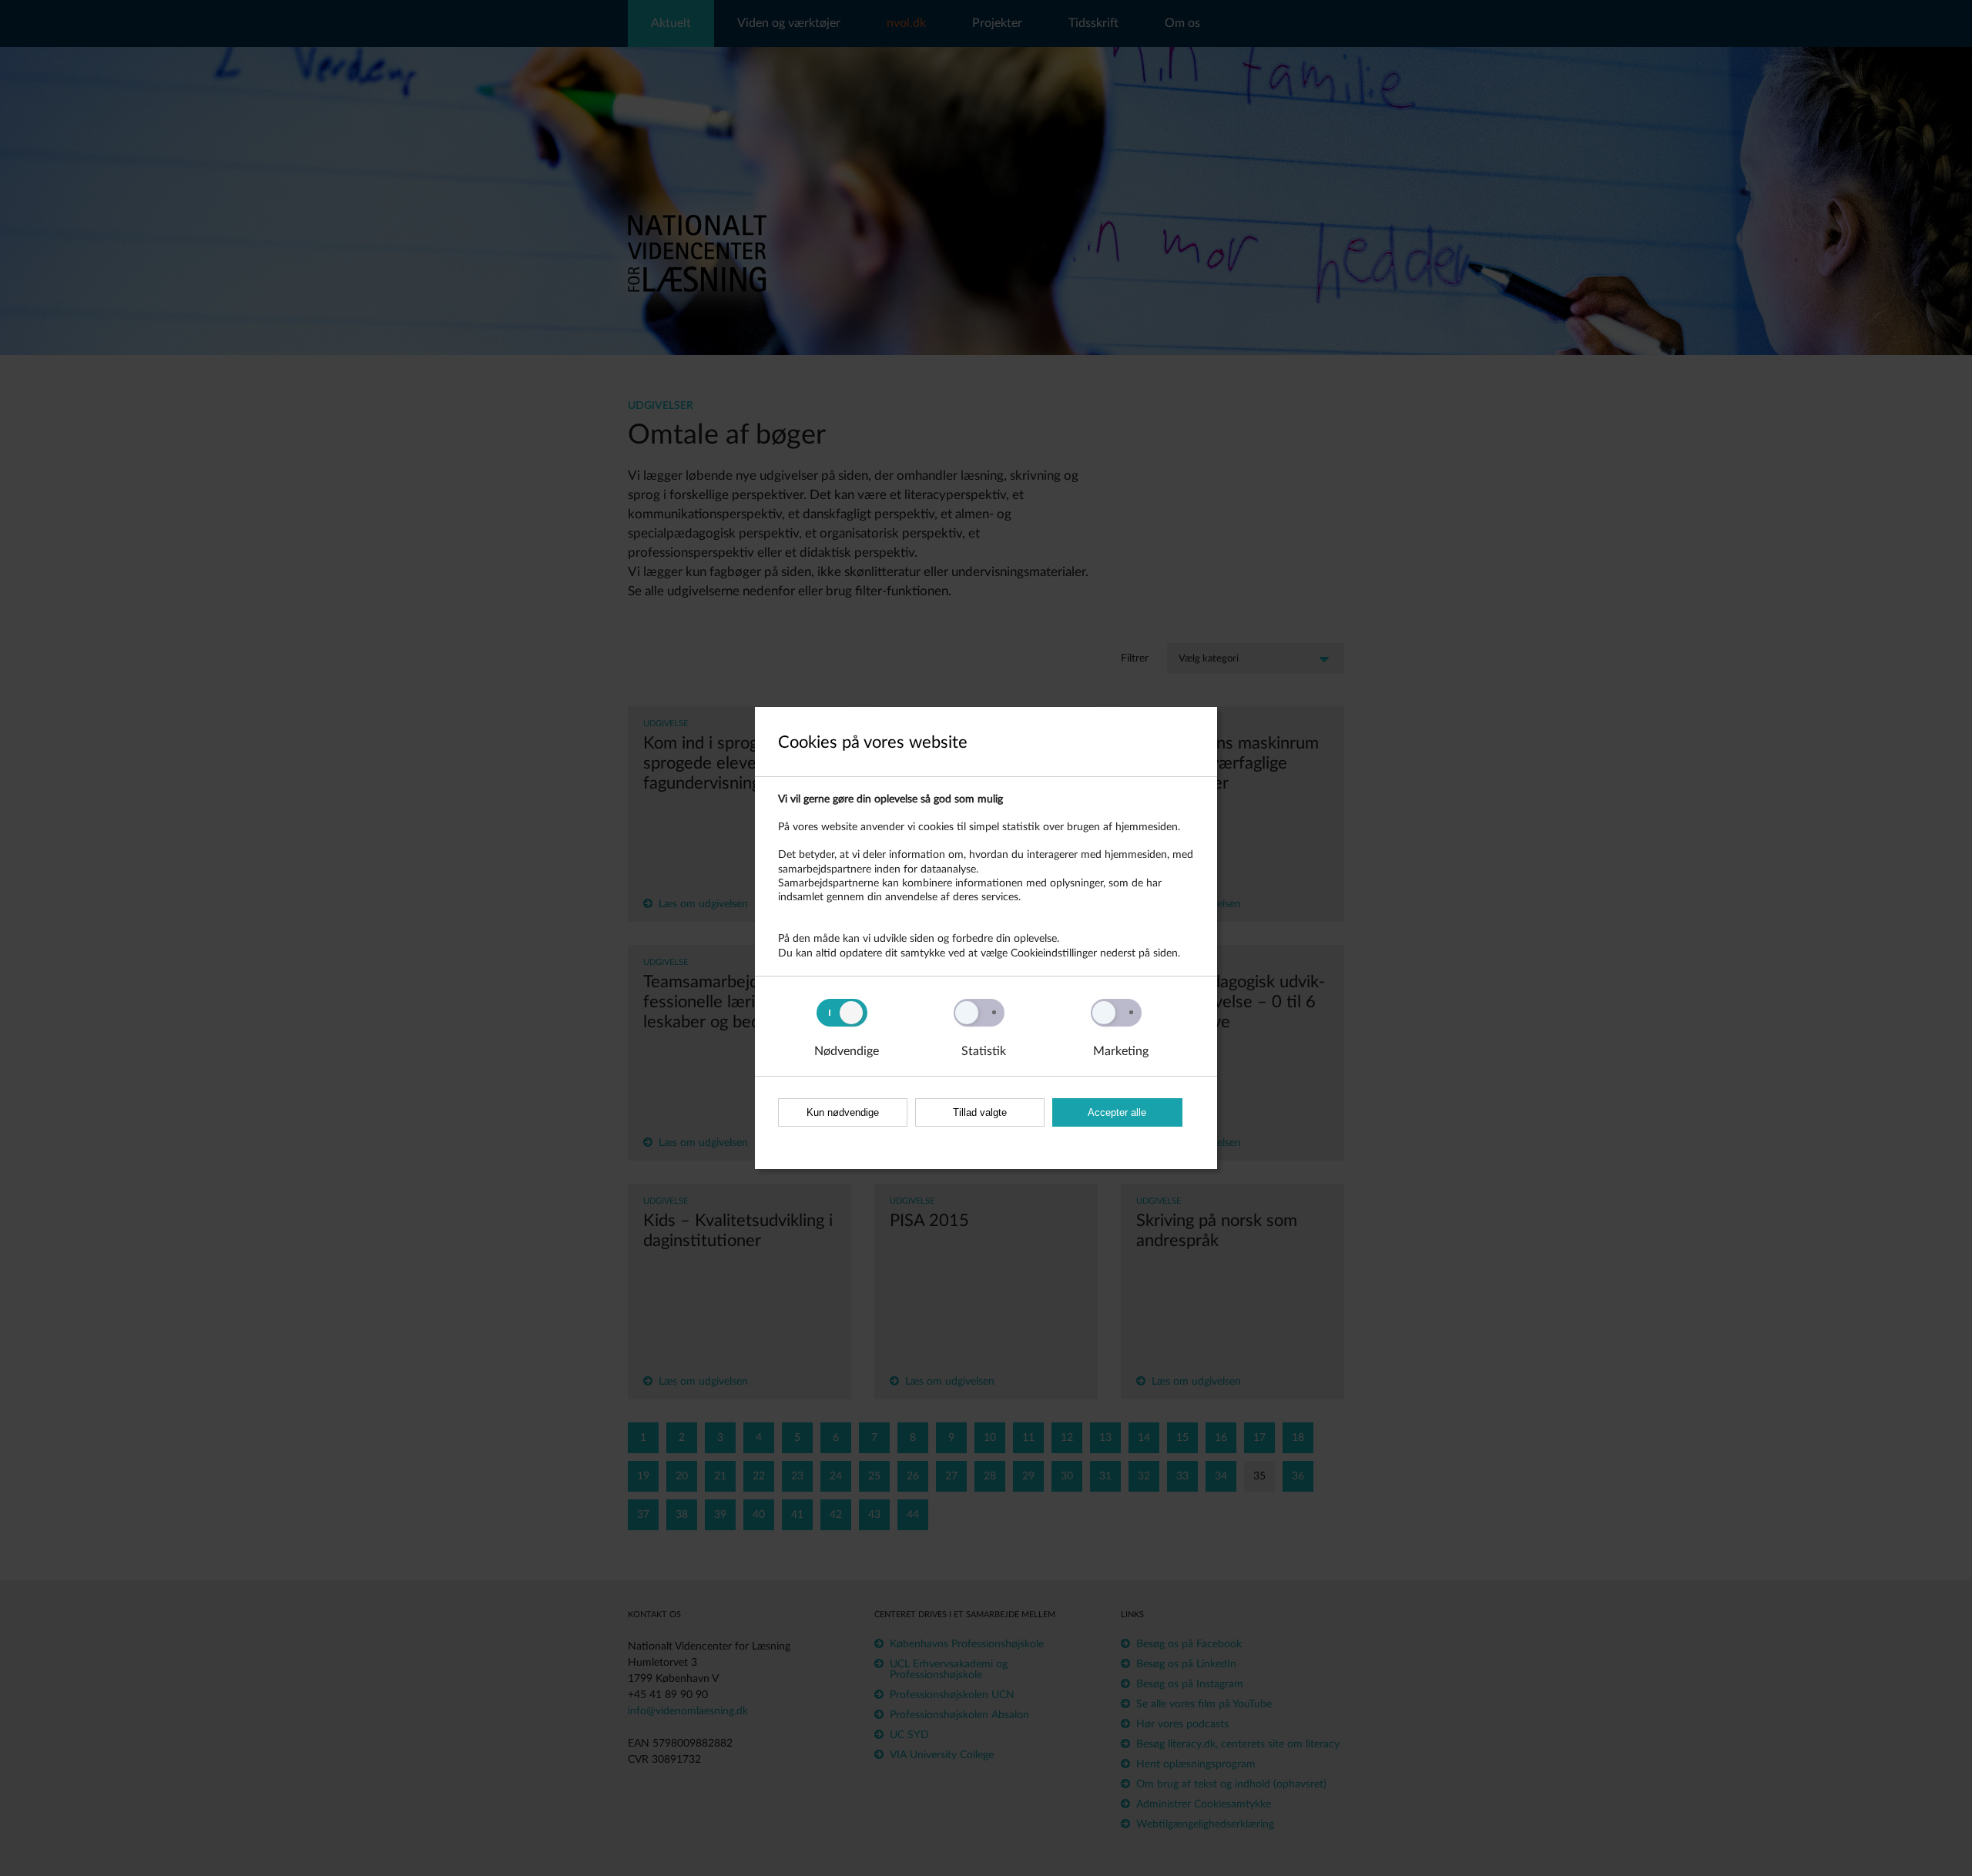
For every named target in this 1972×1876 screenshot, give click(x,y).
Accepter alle (1117, 1112)
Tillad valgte (980, 1112)
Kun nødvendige (843, 1112)
